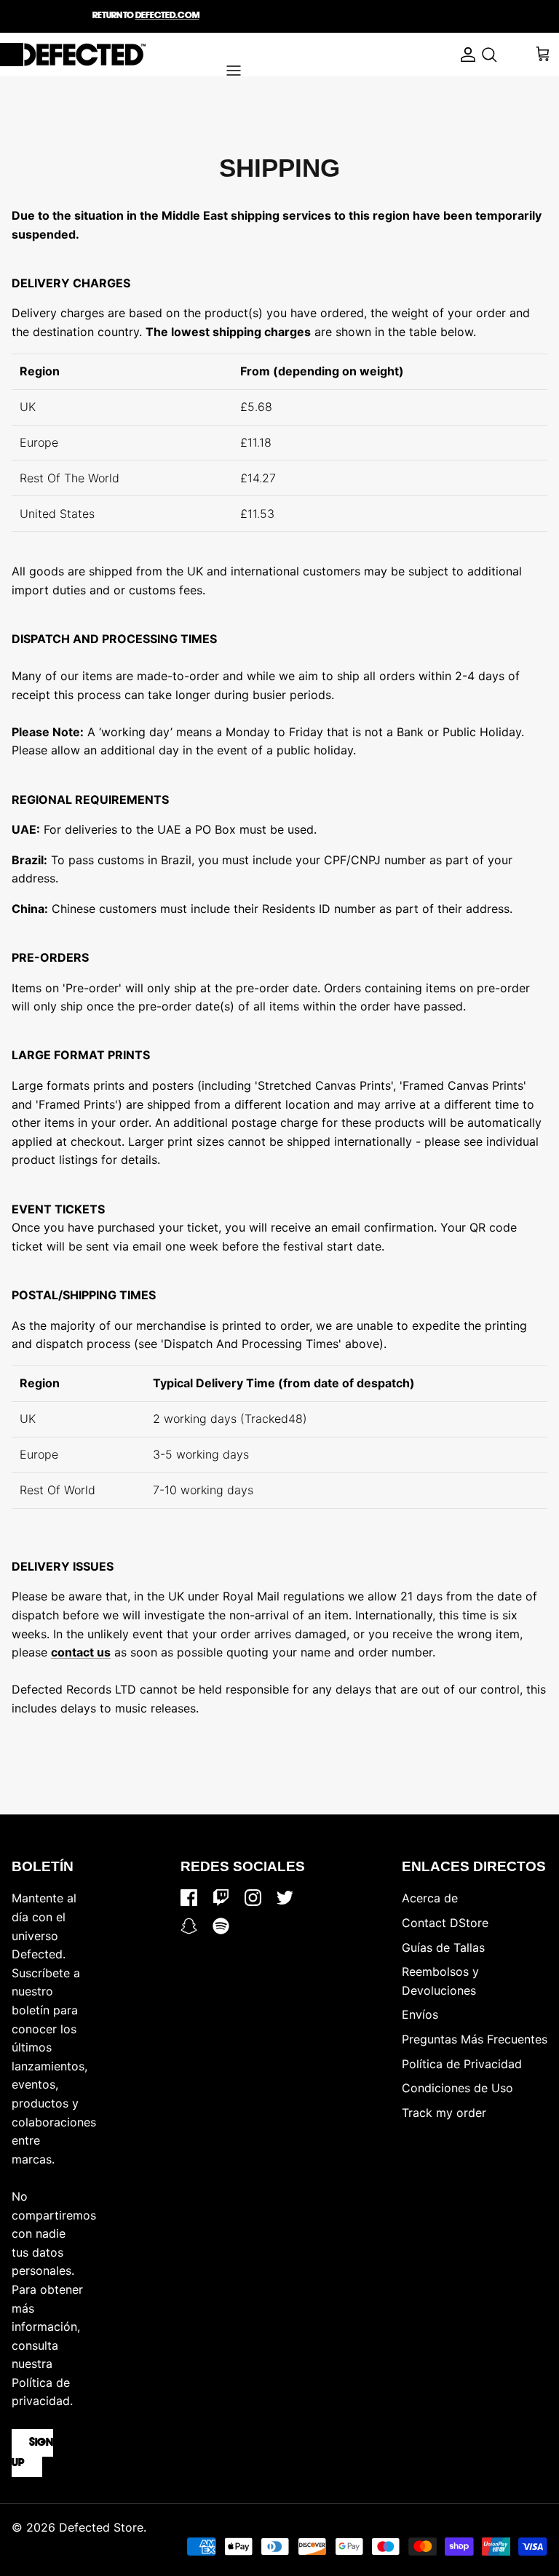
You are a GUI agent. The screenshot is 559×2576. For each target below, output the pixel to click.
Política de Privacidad (462, 2064)
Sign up (32, 2453)
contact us (81, 1652)
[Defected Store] (73, 55)
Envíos (420, 2014)
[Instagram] (253, 1898)
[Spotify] (221, 1926)
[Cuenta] (464, 55)
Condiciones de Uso (457, 2088)
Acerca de (430, 1898)
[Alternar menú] (234, 71)
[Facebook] (189, 1898)
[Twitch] (221, 1898)
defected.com (167, 16)
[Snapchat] (189, 1926)
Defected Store (101, 2527)
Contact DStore (445, 1923)
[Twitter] (285, 1898)
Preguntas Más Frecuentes (475, 2039)
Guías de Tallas (443, 1947)
